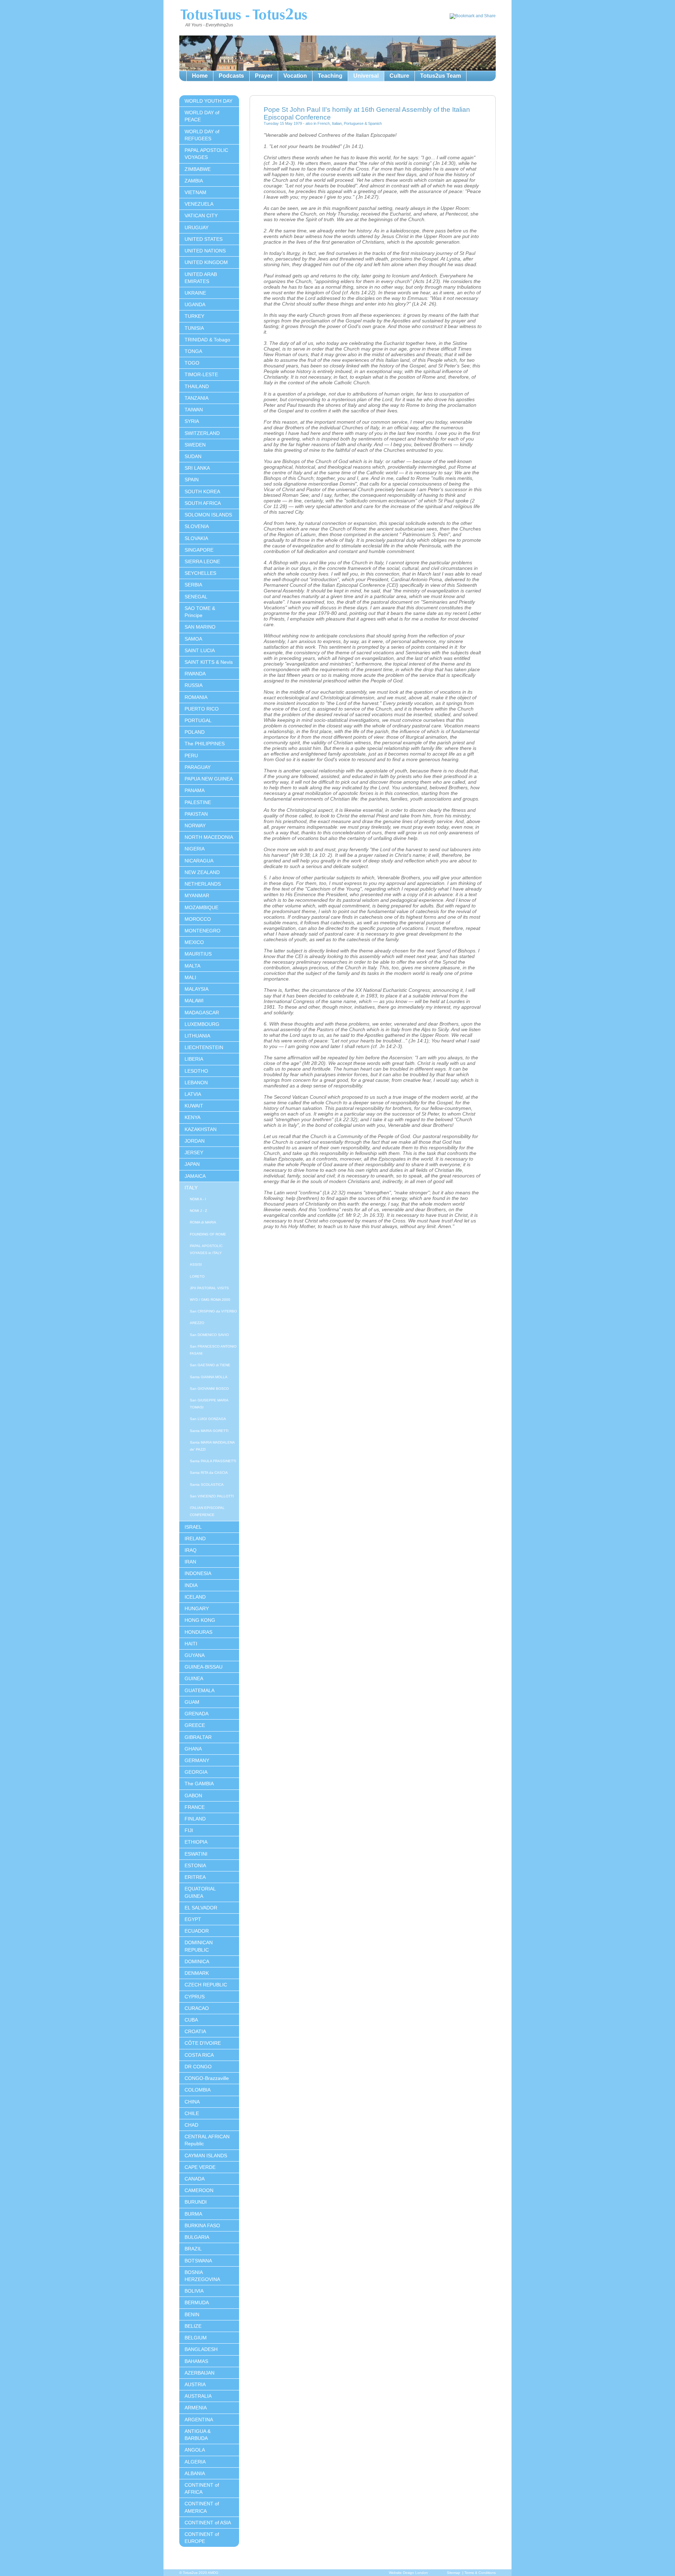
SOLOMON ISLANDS (208, 515)
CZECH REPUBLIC (206, 1985)
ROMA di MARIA (203, 1222)
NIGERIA (195, 849)
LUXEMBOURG (202, 1024)
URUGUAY (197, 227)
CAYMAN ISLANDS (206, 2156)
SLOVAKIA (196, 538)
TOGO (192, 363)
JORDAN (195, 1141)
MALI (190, 977)
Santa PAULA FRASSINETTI (213, 1461)
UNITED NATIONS (205, 251)
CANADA (195, 2179)
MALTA (192, 966)
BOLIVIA (194, 2291)
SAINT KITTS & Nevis (209, 662)
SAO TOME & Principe (200, 612)
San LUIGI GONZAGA (208, 1419)
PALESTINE (198, 802)
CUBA (191, 2020)
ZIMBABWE (198, 169)
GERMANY (197, 1760)
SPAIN (192, 480)
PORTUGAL (198, 720)
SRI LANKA (197, 468)
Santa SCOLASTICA (207, 1485)
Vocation (295, 76)
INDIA (191, 1585)
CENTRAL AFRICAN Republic (207, 2140)
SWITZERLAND (202, 433)
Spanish (375, 123)
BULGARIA (197, 2237)
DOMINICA (197, 1961)
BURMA (193, 2214)
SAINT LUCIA (200, 650)
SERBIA (193, 585)
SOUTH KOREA (202, 492)
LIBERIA (194, 1059)
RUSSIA (194, 685)
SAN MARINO (200, 627)
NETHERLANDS (203, 884)
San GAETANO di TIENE (210, 1365)
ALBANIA (195, 2473)
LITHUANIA (197, 1036)
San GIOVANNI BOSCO (209, 1389)
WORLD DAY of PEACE (202, 116)
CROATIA (195, 2031)
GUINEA (194, 1678)
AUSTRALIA (198, 2396)
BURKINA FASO (202, 2225)
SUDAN (193, 456)
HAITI (191, 1644)
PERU (191, 756)
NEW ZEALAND (202, 872)
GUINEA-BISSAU (204, 1667)
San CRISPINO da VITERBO (213, 1311)
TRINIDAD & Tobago (207, 340)
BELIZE (193, 2326)
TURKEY (194, 316)
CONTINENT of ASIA (208, 2523)
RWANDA (195, 674)
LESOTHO (196, 1071)
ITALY (191, 1188)
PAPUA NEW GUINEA (209, 779)
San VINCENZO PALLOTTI (212, 1496)
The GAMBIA (199, 1784)
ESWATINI (196, 1854)
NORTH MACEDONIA (209, 837)
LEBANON (196, 1083)
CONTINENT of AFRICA (202, 2488)
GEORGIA (196, 1772)
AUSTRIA (195, 2384)
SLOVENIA (197, 526)
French (324, 123)
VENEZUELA (199, 204)
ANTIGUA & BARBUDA (198, 2435)
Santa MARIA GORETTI (209, 1431)
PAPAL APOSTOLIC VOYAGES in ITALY (206, 1249)
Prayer (264, 76)
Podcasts (231, 76)
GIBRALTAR (198, 1737)
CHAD (191, 2125)
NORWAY (195, 826)
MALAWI (194, 1001)
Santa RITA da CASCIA (209, 1473)
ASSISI (196, 1264)
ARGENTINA (199, 2420)
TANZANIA (197, 398)
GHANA (193, 1749)
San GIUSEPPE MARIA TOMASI (209, 1404)
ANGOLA (195, 2450)
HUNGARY (197, 1608)
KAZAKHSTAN (201, 1129)
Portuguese (354, 123)
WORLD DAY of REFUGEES (202, 135)
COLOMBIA (198, 2090)
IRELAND (195, 1538)
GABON (193, 1796)
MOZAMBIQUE (201, 907)
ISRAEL (193, 1527)
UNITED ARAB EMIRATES (201, 278)
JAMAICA (195, 1176)
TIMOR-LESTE (201, 374)
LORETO (197, 1276)
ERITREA (195, 1877)
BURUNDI (196, 2202)
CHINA (192, 2102)
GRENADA (197, 1714)
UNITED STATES (204, 239)
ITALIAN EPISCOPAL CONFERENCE (207, 1511)
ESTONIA (195, 1865)
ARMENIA (196, 2408)
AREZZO (197, 1323)
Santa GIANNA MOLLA (209, 1377)
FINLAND (195, 1819)
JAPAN (192, 1164)
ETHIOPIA (196, 1842)
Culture (399, 76)
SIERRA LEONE (202, 561)
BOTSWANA (198, 2261)
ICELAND (195, 1597)
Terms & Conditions (480, 2573)
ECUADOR (197, 1931)
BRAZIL (193, 2249)
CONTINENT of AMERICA (202, 2507)
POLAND (195, 732)
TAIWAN (194, 410)
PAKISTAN (196, 814)
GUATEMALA (200, 1690)
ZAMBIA (194, 181)
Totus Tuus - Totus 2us (243, 15)
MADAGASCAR (202, 1013)
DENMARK (197, 1973)
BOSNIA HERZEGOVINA (202, 2276)
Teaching (330, 76)
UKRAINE (195, 293)
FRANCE (195, 1807)
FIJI (189, 1830)
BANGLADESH (201, 2349)
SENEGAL (196, 597)
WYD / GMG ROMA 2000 (210, 1300)
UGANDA (195, 304)
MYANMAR (197, 895)
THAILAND (197, 386)
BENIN (192, 2314)
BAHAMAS (196, 2361)
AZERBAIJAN (200, 2373)
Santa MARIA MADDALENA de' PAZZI (212, 1446)
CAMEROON (199, 2190)
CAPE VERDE (200, 2167)
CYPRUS (195, 1997)
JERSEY (194, 1152)
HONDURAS (198, 1632)
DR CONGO (198, 2067)
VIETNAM (195, 192)
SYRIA (192, 421)
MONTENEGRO (202, 931)
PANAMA (195, 790)
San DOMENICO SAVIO (209, 1335)
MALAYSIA (197, 989)
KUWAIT (194, 1106)
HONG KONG (200, 1620)
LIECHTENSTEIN (204, 1047)
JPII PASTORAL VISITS (209, 1288)
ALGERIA (195, 2462)
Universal (366, 76)
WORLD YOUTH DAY (208, 101)
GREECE (195, 1725)
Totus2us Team (441, 76)
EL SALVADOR (201, 1908)
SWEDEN (195, 445)
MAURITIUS (198, 954)
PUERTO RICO (202, 709)
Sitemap (454, 2573)
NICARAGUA (199, 861)
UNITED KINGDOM (206, 262)
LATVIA (193, 1094)
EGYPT (193, 1919)
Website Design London (408, 2573)
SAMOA (193, 639)
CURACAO (197, 2008)
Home (200, 76)
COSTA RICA (199, 2055)
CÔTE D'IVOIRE (203, 2043)
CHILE (192, 2113)
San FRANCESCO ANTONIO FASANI (213, 1350)
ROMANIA (196, 697)
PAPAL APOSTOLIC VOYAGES (206, 154)
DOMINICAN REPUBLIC (199, 1946)
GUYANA (195, 1655)
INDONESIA (198, 1573)
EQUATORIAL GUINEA (200, 1892)
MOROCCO (198, 919)
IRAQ (191, 1550)
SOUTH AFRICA (203, 503)
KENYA (192, 1117)
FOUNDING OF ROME (208, 1234)
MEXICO (194, 942)
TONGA (193, 351)
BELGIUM (196, 2338)
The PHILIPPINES (205, 744)
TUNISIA (194, 328)
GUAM (192, 1702)
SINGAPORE (199, 550)
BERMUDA (197, 2302)
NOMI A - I (198, 1199)
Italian (337, 123)
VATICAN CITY (201, 216)
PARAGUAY (198, 767)
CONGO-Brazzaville (207, 2078)
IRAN (190, 1562)
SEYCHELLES (200, 573)
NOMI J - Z (198, 1211)
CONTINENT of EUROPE (202, 2538)
